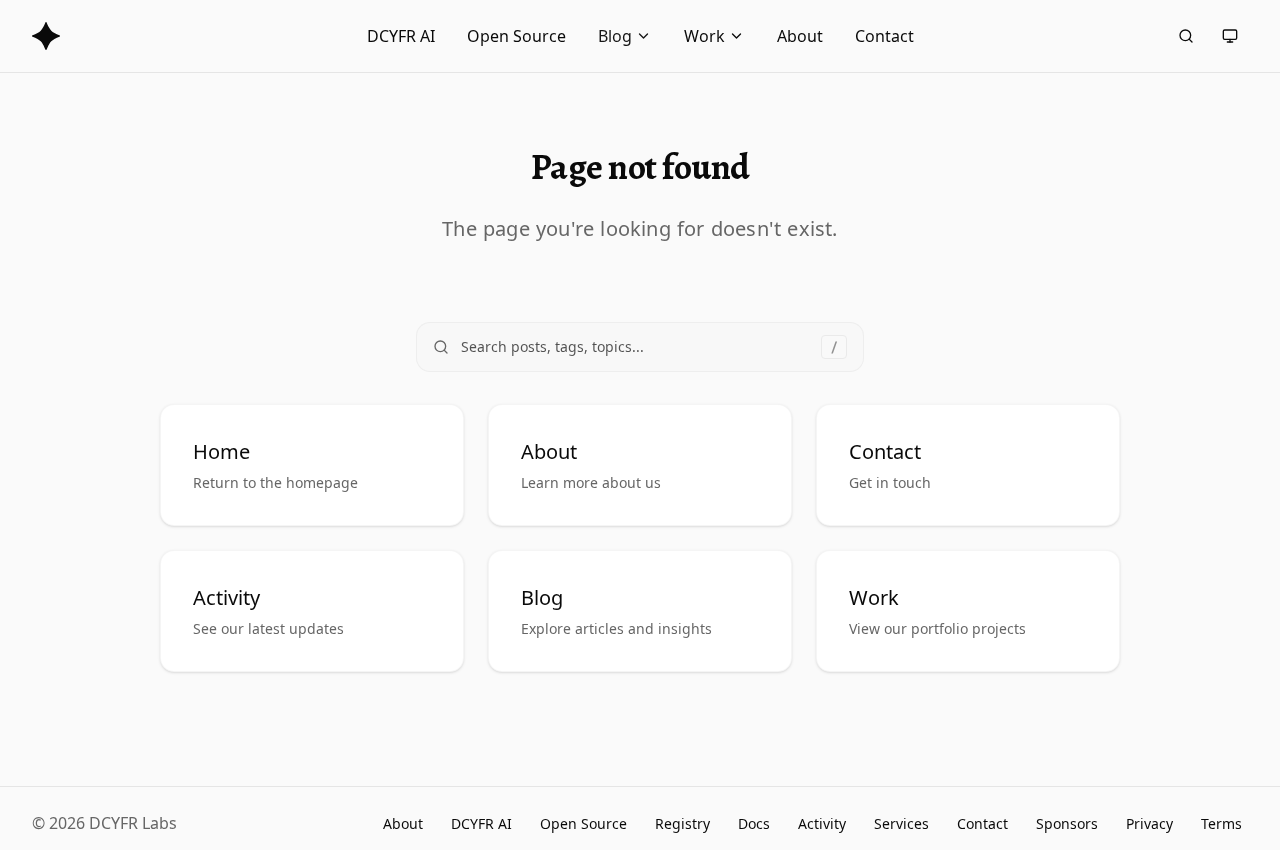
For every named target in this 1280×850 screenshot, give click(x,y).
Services (901, 823)
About (800, 36)
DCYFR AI (401, 36)
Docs (754, 823)
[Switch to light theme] (1230, 36)
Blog (615, 36)
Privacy (1149, 823)
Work (704, 36)
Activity (822, 823)
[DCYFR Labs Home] (46, 36)
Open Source (516, 36)
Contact (884, 36)
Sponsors (1067, 823)
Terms (1221, 823)
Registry (682, 823)
